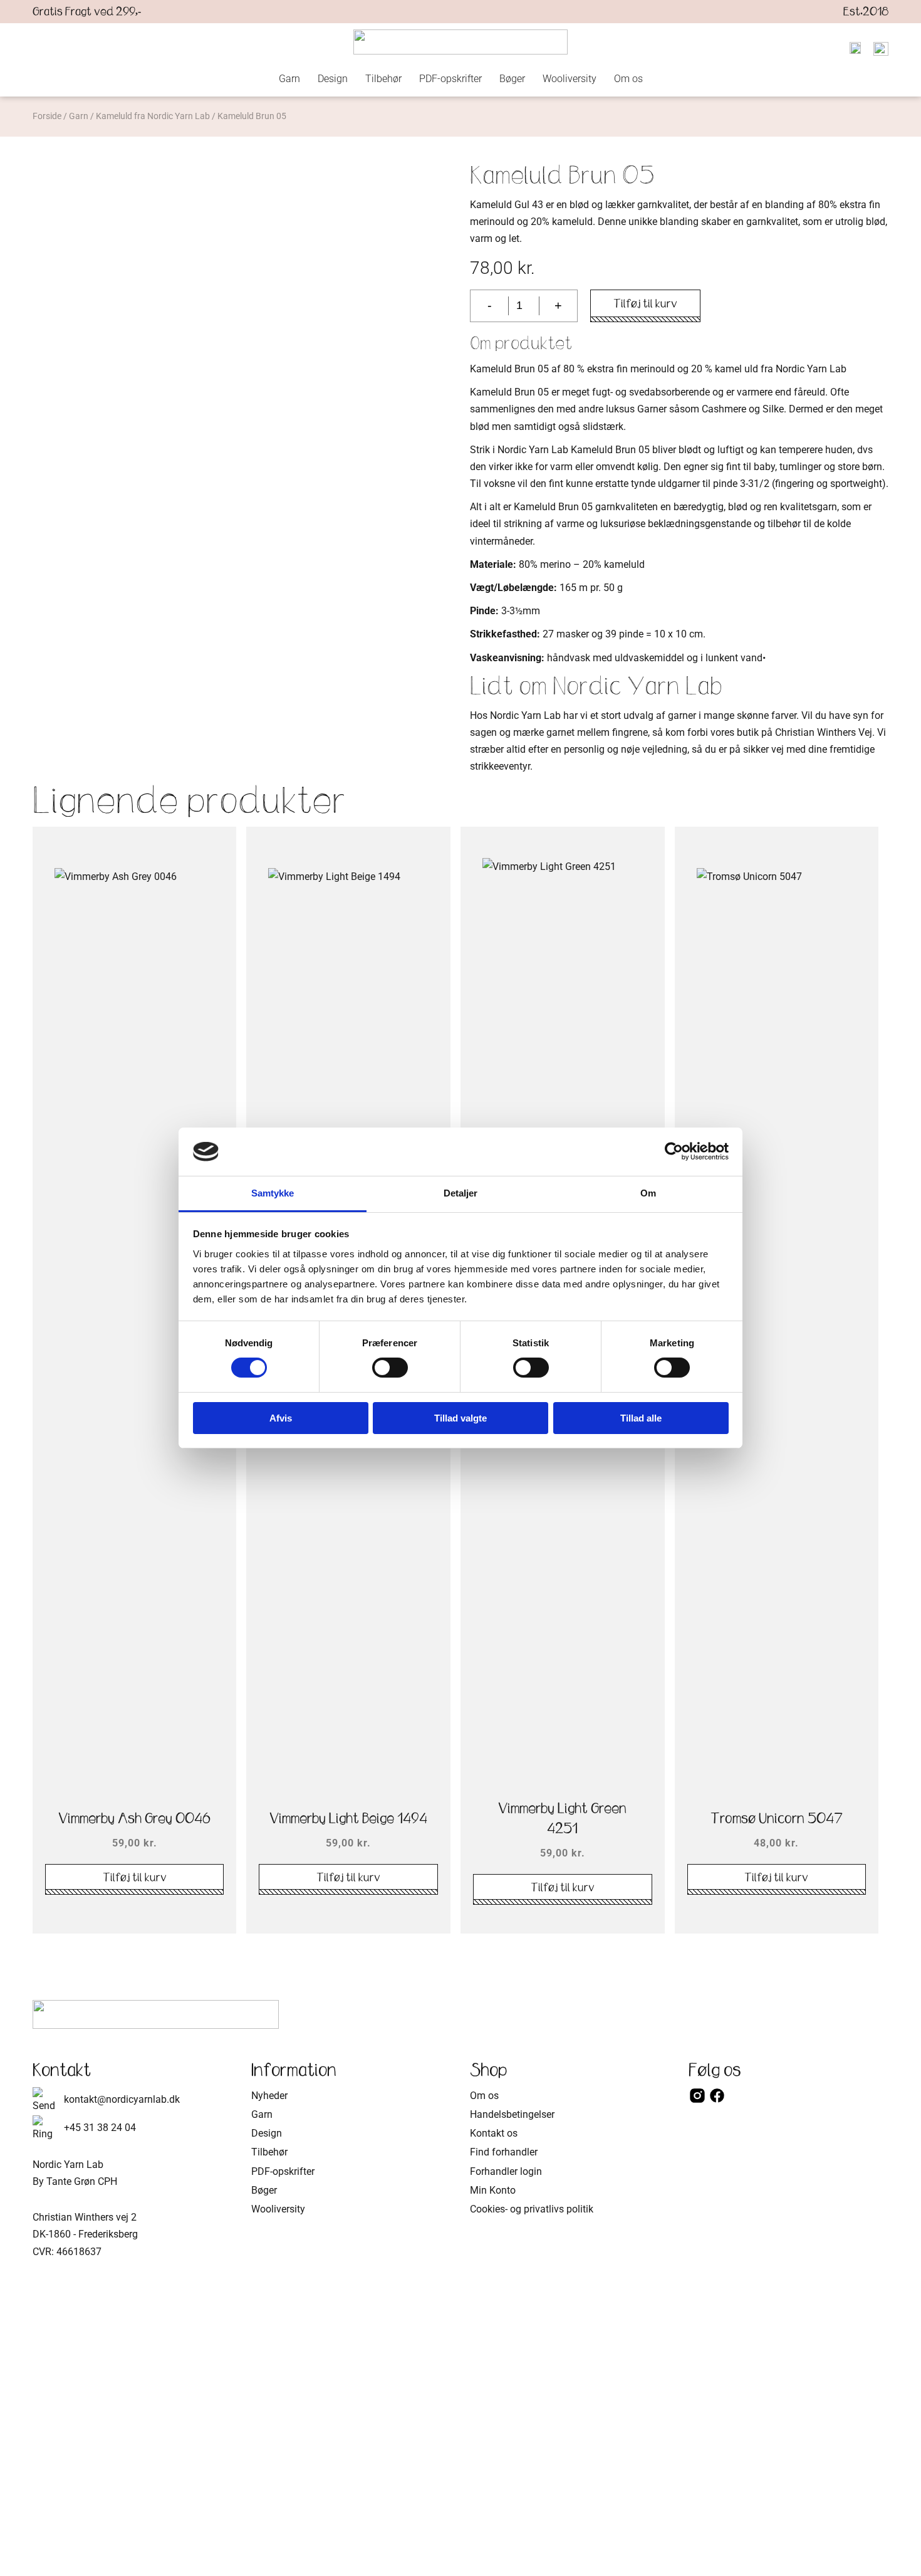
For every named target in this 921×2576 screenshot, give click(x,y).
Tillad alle (641, 1418)
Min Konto (493, 2190)
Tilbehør (383, 79)
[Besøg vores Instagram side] (699, 2101)
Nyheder (269, 2096)
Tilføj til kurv (645, 303)
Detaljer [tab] (461, 1193)
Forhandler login (506, 2171)
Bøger (512, 79)
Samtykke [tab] (273, 1193)
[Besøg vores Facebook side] (717, 2101)
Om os (628, 79)
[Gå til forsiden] (460, 42)
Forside (47, 116)
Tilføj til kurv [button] (135, 1877)
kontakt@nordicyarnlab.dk (122, 2099)
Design (333, 79)
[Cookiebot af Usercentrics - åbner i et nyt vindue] (674, 1151)
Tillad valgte (460, 1418)
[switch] (390, 1368)
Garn (289, 79)
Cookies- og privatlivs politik (532, 2209)
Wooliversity (570, 79)
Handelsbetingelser (512, 2114)
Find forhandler (504, 2152)
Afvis (281, 1418)
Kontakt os (494, 2133)
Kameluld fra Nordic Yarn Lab (153, 116)
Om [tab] (648, 1193)
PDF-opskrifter (450, 79)
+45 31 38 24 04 (100, 2128)
